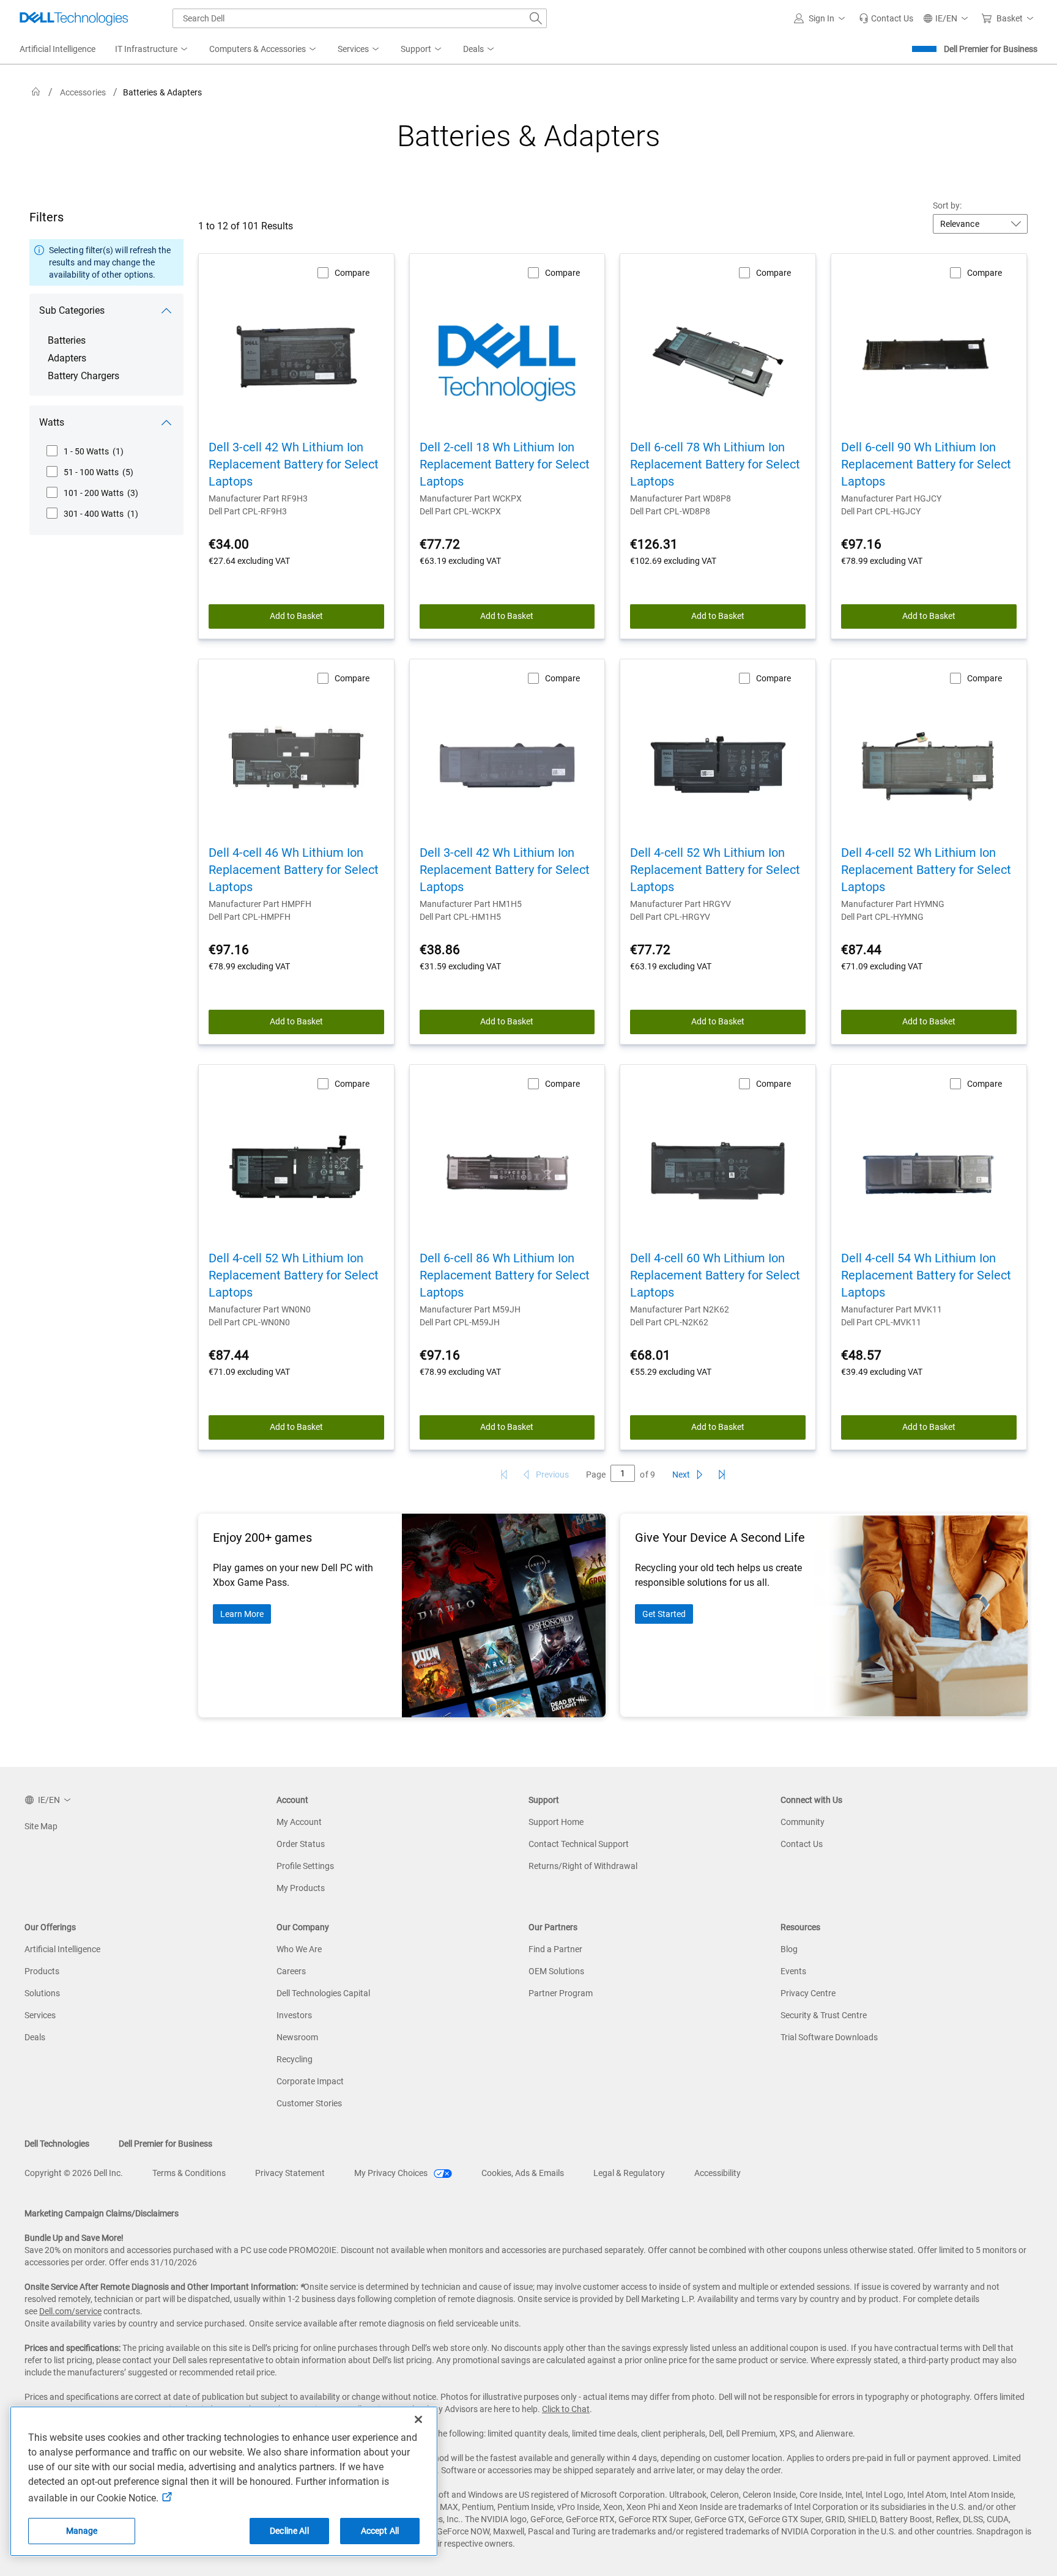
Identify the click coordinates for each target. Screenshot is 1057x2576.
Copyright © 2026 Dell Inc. (74, 2173)
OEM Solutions (556, 1971)
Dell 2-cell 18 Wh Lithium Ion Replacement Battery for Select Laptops (505, 464)
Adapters (67, 358)
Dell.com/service (70, 2311)
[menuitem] (152, 50)
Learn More (242, 1614)
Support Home (556, 1822)
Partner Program (561, 1993)
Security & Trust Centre (824, 2015)
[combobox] (360, 18)
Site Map (41, 1826)
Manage (82, 2531)
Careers (291, 1971)
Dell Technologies (57, 2144)
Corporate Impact (310, 2081)
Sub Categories (72, 310)
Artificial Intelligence (62, 1949)
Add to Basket (296, 616)
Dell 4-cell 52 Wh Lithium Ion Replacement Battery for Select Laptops (715, 870)
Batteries (67, 340)
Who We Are (299, 1949)
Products (42, 1971)
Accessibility (718, 2173)
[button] (821, 18)
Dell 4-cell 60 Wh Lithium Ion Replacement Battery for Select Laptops (715, 1275)
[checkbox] (85, 451)
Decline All (289, 2531)
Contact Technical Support (579, 1844)
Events (793, 1971)
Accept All (380, 2531)
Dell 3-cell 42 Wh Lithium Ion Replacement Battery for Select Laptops (294, 464)
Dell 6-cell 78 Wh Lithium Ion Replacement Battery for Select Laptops (715, 464)
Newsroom (297, 2037)
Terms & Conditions (189, 2173)
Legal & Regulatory (629, 2173)
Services (40, 2015)
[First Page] (504, 1475)
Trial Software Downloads (829, 2037)
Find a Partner (555, 1949)
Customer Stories (309, 2103)
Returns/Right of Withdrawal (583, 1866)
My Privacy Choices (392, 2173)
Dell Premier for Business (991, 49)
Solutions (42, 1993)
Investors (294, 2015)
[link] (886, 18)
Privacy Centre (808, 1993)
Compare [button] (352, 273)
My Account (299, 1822)
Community (803, 1822)
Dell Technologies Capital (323, 1993)
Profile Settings (305, 1866)
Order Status (301, 1844)
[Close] (418, 2419)
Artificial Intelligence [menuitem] (57, 49)
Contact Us (802, 1844)
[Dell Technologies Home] (74, 18)
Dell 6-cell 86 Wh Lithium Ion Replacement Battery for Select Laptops (505, 1275)
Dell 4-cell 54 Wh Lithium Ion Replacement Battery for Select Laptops (926, 1275)
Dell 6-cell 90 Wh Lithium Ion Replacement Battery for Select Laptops (926, 464)
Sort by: (948, 205)
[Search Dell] (536, 18)
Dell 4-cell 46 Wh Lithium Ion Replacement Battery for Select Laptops (294, 870)
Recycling (295, 2059)
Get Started (664, 1614)
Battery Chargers (83, 376)
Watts (52, 422)
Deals (35, 2037)
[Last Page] (722, 1475)
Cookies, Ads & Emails (523, 2173)
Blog (789, 1949)
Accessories (83, 92)
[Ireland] (36, 92)
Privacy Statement (290, 2173)
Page (596, 1475)
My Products (301, 1888)
